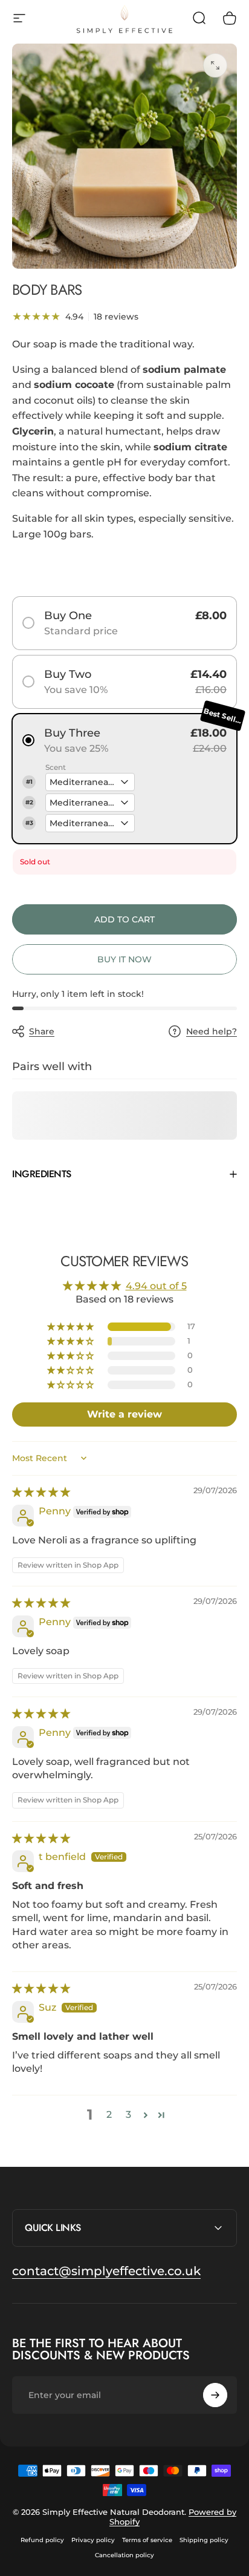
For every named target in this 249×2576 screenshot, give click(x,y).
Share (42, 1031)
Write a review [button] (124, 1414)
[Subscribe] (215, 2395)
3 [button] (128, 2114)
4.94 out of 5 (156, 1286)
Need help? (212, 1032)
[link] (106, 2271)
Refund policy (42, 2540)
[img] (41, 1492)
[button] (71, 1327)
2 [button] (109, 2114)
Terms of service (147, 2540)
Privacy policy (93, 2540)
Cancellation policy (124, 2555)
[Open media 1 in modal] (215, 65)
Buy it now (124, 959)
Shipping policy (204, 2540)
